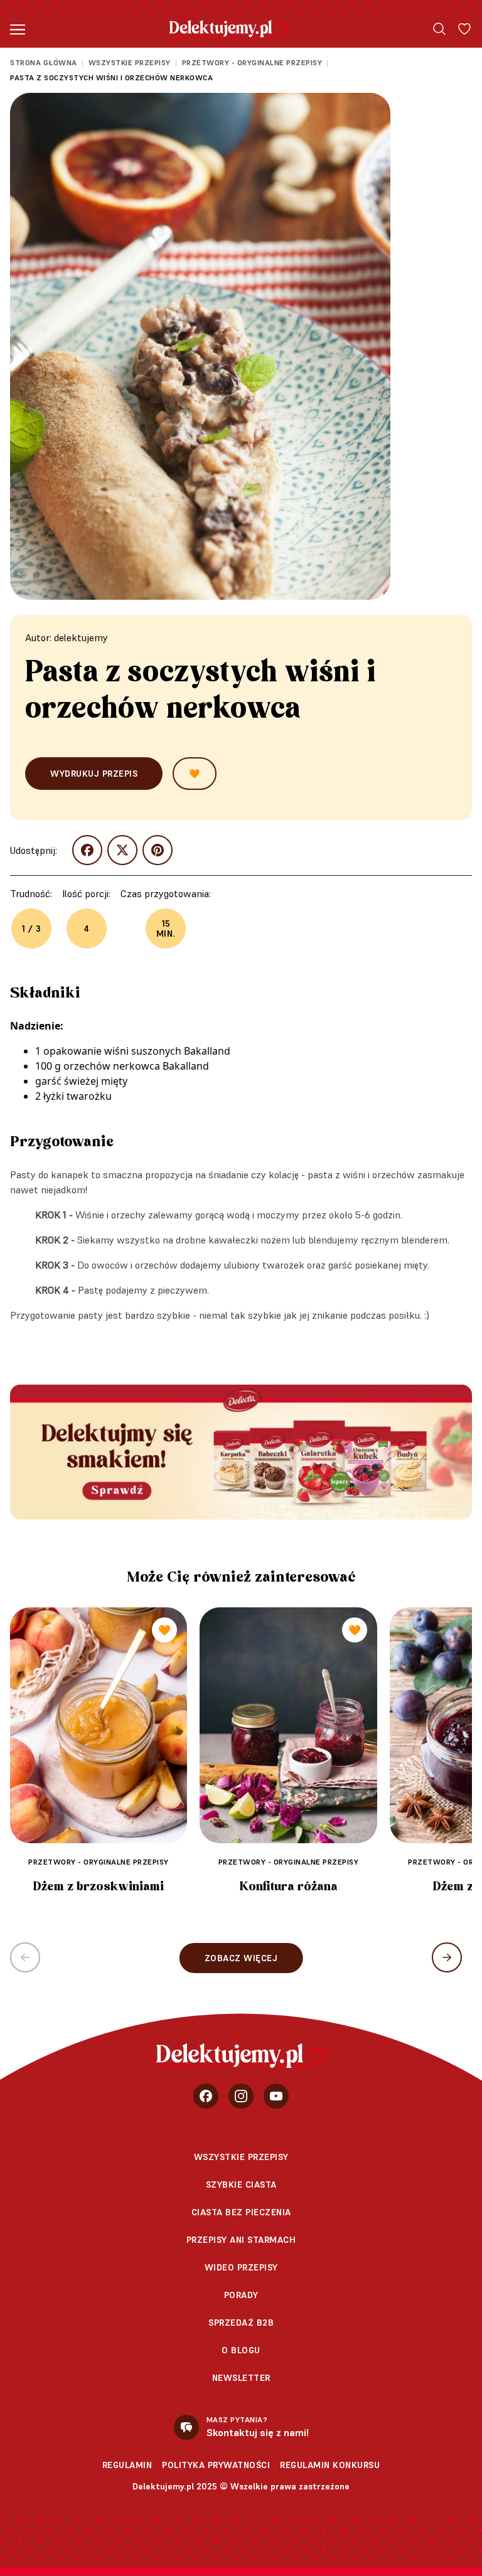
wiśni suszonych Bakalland (167, 1051)
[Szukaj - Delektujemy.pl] (439, 29)
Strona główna (44, 62)
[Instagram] (241, 2096)
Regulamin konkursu (330, 2465)
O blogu (241, 2350)
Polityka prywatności (216, 2465)
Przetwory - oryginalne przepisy (252, 62)
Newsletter (241, 2378)
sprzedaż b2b (241, 2323)
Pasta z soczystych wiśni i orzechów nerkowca (111, 77)
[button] (447, 1957)
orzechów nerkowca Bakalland (136, 1066)
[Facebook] (206, 2096)
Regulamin (127, 2465)
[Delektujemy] (229, 29)
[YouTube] (276, 2096)
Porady (241, 2295)
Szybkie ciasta (241, 2185)
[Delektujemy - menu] (18, 29)
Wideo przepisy (241, 2267)
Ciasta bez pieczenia (241, 2212)
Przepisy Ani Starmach (241, 2240)
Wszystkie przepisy (130, 62)
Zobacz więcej (241, 1958)
